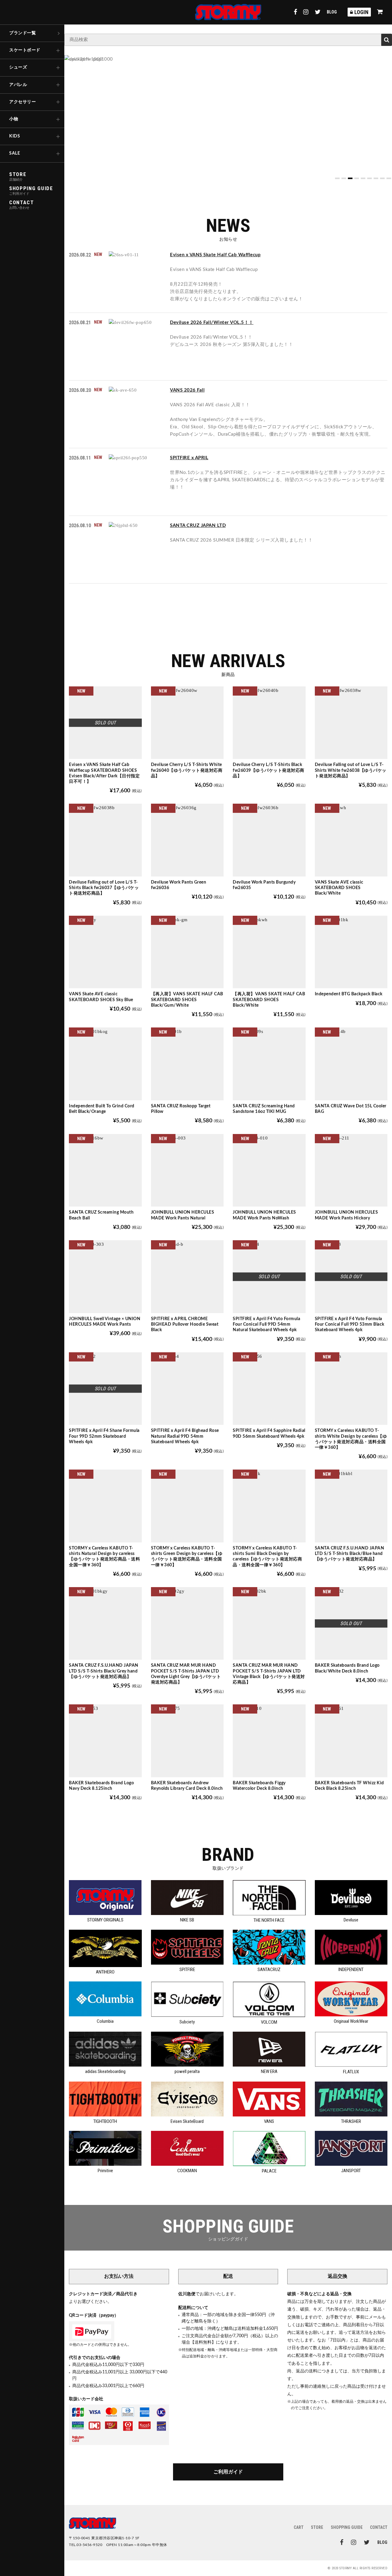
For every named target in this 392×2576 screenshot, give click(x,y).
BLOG (332, 12)
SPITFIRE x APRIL (189, 458)
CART (299, 2527)
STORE (317, 2527)
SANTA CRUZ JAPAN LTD (198, 526)
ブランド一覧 (23, 33)
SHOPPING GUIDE (347, 2527)
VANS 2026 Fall (187, 390)
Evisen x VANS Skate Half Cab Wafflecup (215, 255)
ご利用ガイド (228, 2472)
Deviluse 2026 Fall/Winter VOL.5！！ (212, 323)
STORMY (228, 12)
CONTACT (379, 2527)
